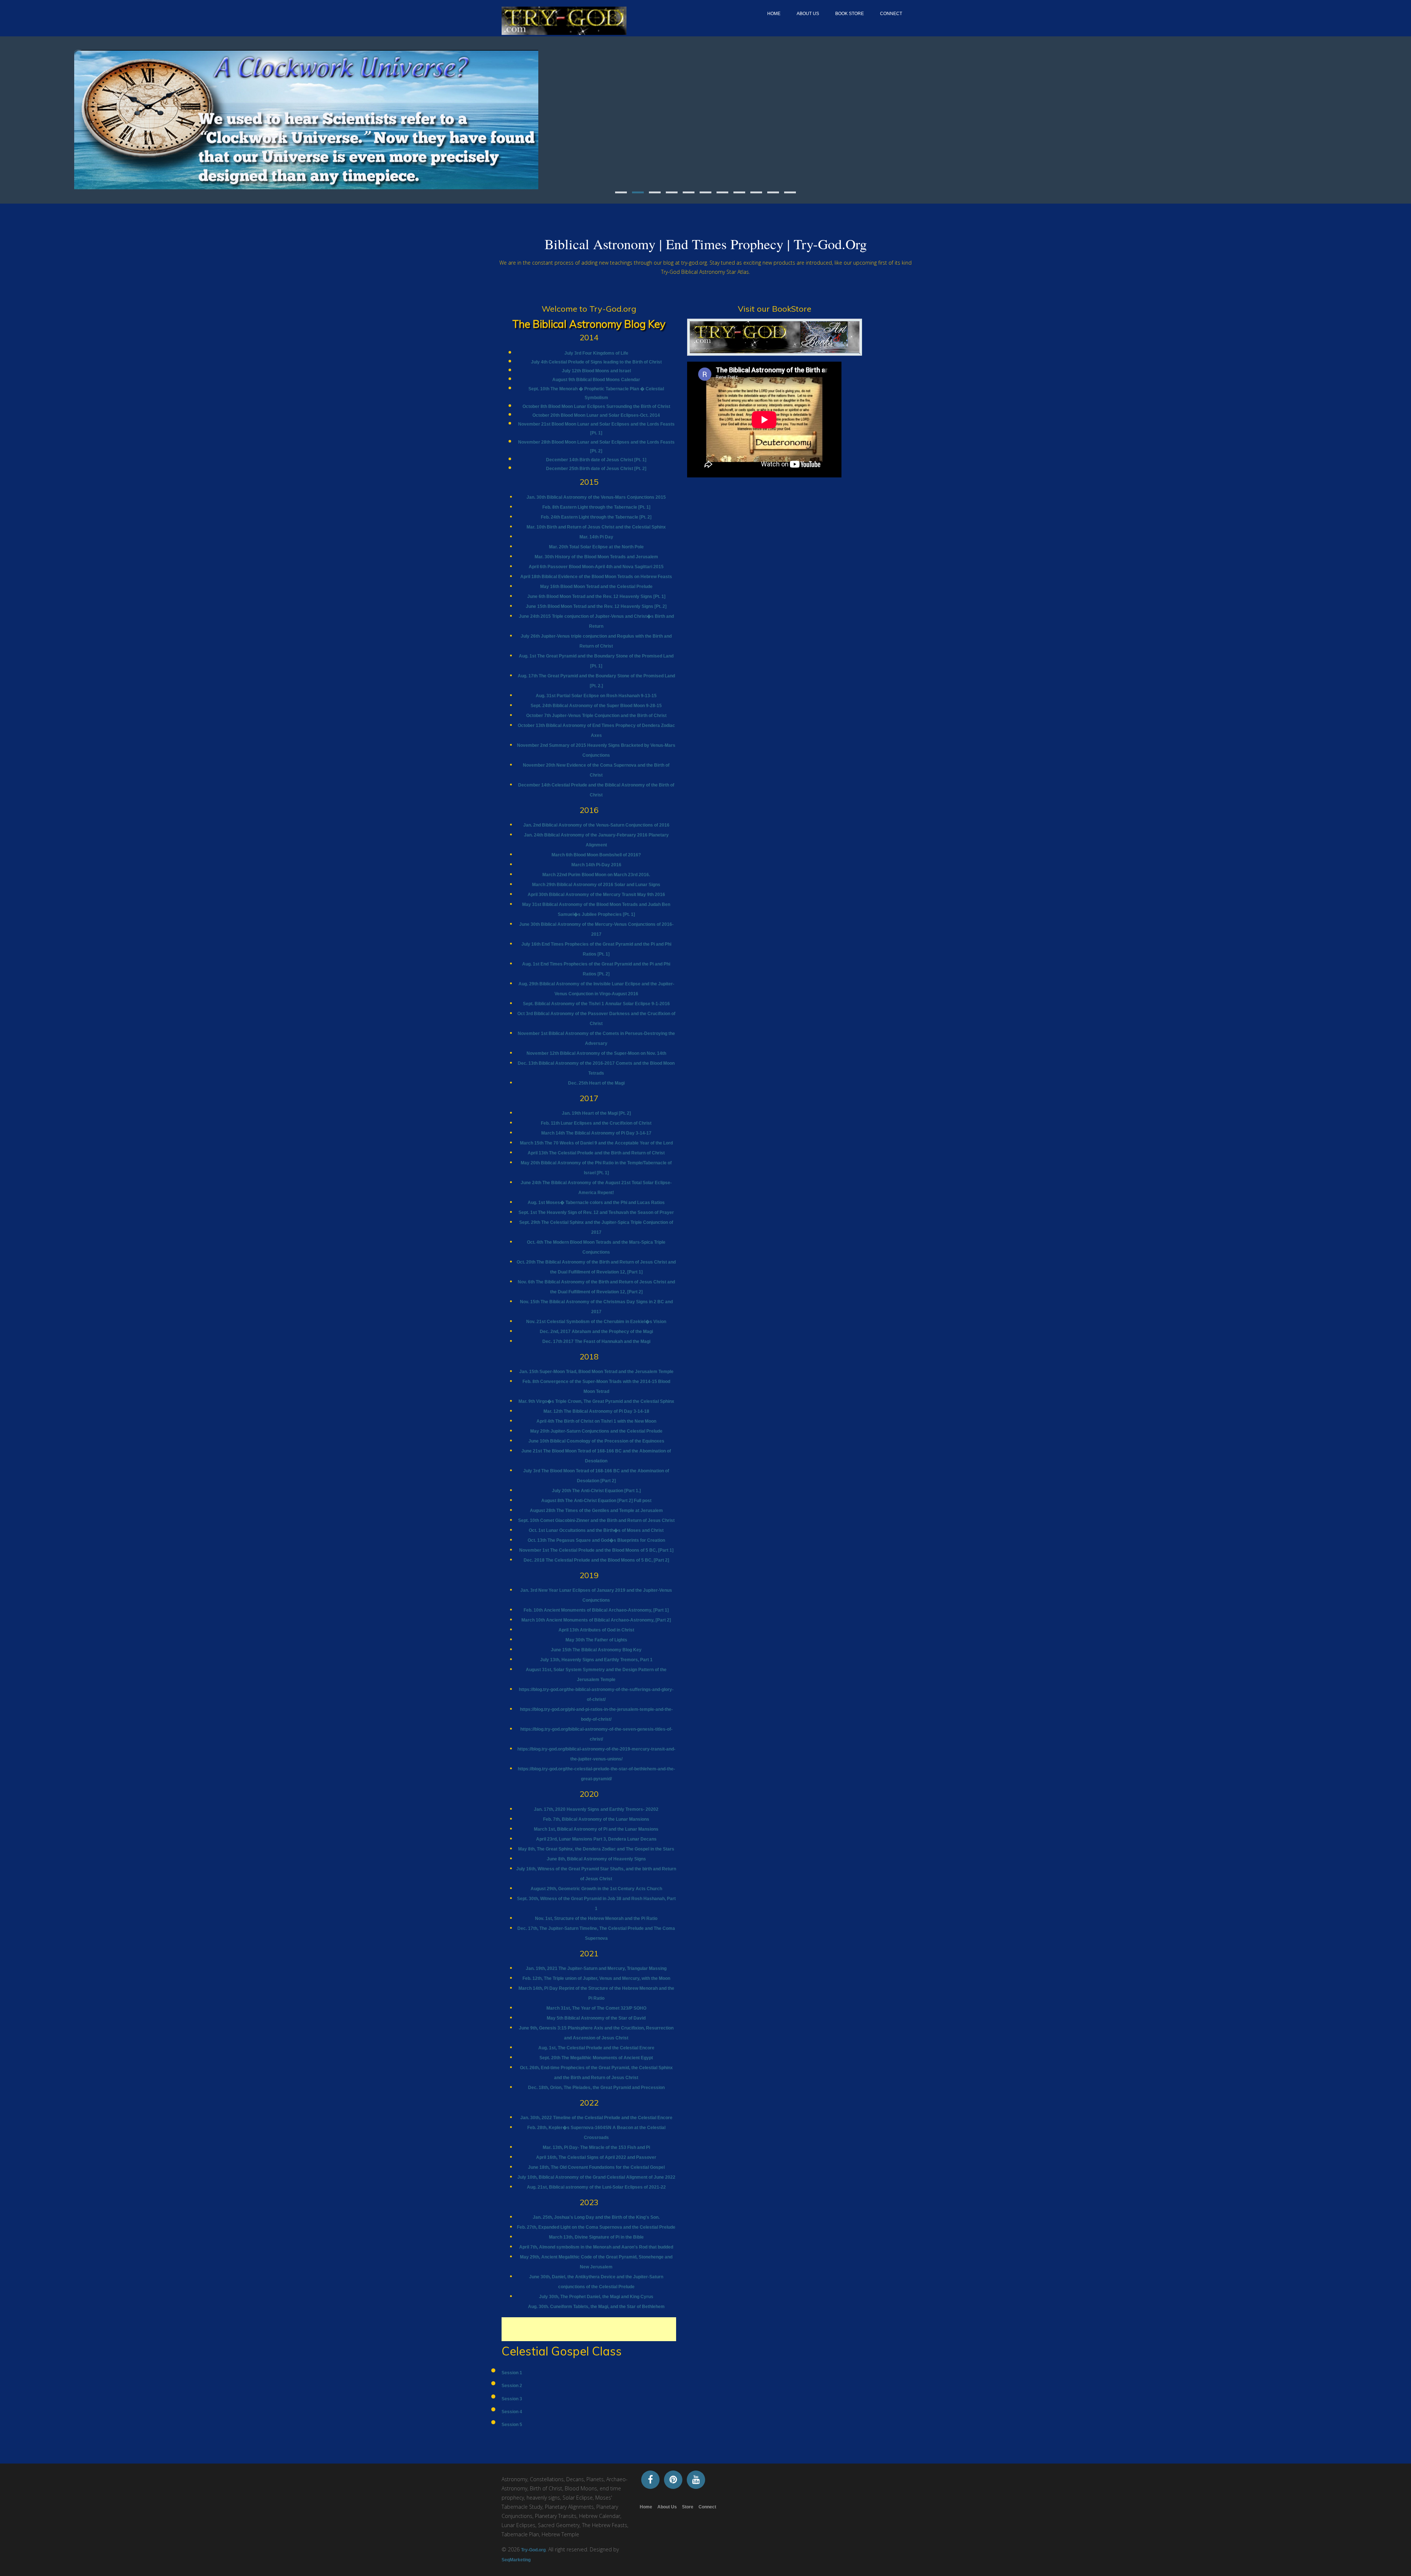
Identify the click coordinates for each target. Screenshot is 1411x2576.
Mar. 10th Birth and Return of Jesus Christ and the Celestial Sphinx (596, 527)
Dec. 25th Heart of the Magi (596, 1083)
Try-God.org (533, 2550)
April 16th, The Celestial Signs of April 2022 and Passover (596, 2157)
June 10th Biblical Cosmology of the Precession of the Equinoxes (596, 1441)
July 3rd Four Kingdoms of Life (596, 353)
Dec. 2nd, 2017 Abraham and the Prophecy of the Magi (596, 1332)
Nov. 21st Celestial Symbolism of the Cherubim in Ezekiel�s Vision (596, 1322)
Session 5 (512, 2425)
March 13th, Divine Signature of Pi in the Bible (596, 2237)
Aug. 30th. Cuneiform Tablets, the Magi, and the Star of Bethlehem (596, 2307)
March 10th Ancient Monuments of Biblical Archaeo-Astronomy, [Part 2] (596, 1620)
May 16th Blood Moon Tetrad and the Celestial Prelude (596, 587)
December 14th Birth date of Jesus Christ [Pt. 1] (596, 460)
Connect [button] (891, 14)
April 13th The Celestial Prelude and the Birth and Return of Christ (596, 1153)
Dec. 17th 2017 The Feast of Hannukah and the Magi (596, 1341)
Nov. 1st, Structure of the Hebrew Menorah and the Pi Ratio (596, 1918)
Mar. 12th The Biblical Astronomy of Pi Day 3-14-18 (596, 1411)
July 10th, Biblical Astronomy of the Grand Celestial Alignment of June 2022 (596, 2177)
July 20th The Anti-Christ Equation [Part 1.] (596, 1491)
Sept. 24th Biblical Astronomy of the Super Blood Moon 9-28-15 (596, 706)
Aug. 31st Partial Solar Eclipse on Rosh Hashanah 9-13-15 (596, 696)
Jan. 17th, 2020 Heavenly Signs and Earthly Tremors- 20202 (596, 1809)
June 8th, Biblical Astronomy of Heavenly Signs (596, 1859)
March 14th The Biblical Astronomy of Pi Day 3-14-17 (596, 1133)
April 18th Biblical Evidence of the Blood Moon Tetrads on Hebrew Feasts (596, 577)
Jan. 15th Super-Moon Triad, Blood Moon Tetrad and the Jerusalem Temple (596, 1372)
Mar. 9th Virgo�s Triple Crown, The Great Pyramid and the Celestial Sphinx (596, 1401)
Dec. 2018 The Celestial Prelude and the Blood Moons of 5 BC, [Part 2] (596, 1560)
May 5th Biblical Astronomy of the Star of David (596, 2018)
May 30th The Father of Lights (596, 1640)
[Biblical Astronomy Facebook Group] (650, 2479)
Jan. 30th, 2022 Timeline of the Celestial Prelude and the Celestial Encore (596, 2118)
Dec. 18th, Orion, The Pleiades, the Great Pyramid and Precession (596, 2088)
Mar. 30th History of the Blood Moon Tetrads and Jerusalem (596, 557)
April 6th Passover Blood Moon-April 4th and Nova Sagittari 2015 (596, 567)
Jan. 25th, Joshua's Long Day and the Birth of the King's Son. (596, 2217)
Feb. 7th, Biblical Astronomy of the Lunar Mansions (596, 1819)
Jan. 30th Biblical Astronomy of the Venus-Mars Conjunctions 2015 (596, 497)
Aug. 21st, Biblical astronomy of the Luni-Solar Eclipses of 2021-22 (596, 2187)
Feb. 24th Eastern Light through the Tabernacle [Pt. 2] (596, 517)
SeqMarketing (516, 2560)
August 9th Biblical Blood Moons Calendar (596, 380)
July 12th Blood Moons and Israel (596, 371)
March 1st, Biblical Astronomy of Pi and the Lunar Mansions (596, 1829)
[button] (77, 117)
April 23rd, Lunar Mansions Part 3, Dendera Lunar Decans (596, 1839)
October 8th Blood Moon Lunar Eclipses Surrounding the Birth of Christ (596, 406)
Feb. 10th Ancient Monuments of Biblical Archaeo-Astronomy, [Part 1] (596, 1610)
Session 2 (512, 2386)
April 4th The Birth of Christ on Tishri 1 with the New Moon (596, 1421)
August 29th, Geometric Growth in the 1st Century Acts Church (596, 1889)
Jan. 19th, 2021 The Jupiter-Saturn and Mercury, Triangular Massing (596, 1968)
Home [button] (774, 14)
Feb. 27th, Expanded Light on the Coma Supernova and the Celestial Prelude (596, 2227)
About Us (667, 2507)
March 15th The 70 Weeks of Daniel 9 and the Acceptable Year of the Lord (596, 1143)
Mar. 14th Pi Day (596, 537)
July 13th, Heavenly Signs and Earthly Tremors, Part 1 (596, 1660)
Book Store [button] (850, 14)
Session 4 (512, 2412)
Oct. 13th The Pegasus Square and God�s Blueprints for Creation (596, 1540)
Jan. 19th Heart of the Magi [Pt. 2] (596, 1113)
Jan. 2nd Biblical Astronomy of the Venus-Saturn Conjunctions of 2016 (596, 825)
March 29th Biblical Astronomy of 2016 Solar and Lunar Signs (596, 885)
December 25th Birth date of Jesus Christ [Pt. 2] (596, 469)
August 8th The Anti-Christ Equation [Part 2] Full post (596, 1501)
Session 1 (512, 2373)
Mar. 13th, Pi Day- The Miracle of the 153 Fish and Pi (596, 2147)
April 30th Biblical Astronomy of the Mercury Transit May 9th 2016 (596, 895)
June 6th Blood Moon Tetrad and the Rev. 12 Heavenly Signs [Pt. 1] (596, 596)
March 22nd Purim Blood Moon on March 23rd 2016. (596, 875)
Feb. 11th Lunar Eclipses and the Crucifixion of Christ (596, 1123)
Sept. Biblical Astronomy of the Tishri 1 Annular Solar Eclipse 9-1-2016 (596, 1004)
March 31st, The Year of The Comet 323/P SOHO (596, 2008)
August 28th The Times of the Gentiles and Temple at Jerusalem (596, 1511)
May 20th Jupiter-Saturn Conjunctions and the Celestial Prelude (596, 1431)
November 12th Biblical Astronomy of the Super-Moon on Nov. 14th (596, 1053)
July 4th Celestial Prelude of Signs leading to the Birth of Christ (596, 362)
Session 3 (512, 2399)
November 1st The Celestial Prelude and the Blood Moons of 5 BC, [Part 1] (596, 1550)
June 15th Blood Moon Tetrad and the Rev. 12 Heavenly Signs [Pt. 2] (596, 606)
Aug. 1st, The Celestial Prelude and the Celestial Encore (596, 2048)
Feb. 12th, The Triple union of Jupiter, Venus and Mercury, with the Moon (596, 1978)
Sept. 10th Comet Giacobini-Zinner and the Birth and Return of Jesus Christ (596, 1520)
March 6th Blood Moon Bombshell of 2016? (596, 855)
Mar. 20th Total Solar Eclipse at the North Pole (596, 547)
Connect (707, 2507)
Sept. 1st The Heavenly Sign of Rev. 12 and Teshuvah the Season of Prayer (596, 1212)
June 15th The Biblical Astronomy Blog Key (596, 1650)
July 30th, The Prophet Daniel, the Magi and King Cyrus (596, 2297)
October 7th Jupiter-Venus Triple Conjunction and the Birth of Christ (596, 716)
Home (646, 2507)
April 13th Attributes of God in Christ (596, 1630)
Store (688, 2507)
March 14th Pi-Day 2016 (596, 865)
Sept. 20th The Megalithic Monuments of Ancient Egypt (596, 2058)
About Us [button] (808, 14)
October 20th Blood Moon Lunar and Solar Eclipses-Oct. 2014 (596, 415)
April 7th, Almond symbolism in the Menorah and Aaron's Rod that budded (596, 2247)
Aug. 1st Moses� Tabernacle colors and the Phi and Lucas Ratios (596, 1203)
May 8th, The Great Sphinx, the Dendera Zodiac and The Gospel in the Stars (596, 1849)
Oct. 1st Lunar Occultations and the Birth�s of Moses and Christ (596, 1530)
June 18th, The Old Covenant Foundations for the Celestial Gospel (596, 2167)
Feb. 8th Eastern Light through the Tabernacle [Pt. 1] (596, 507)
